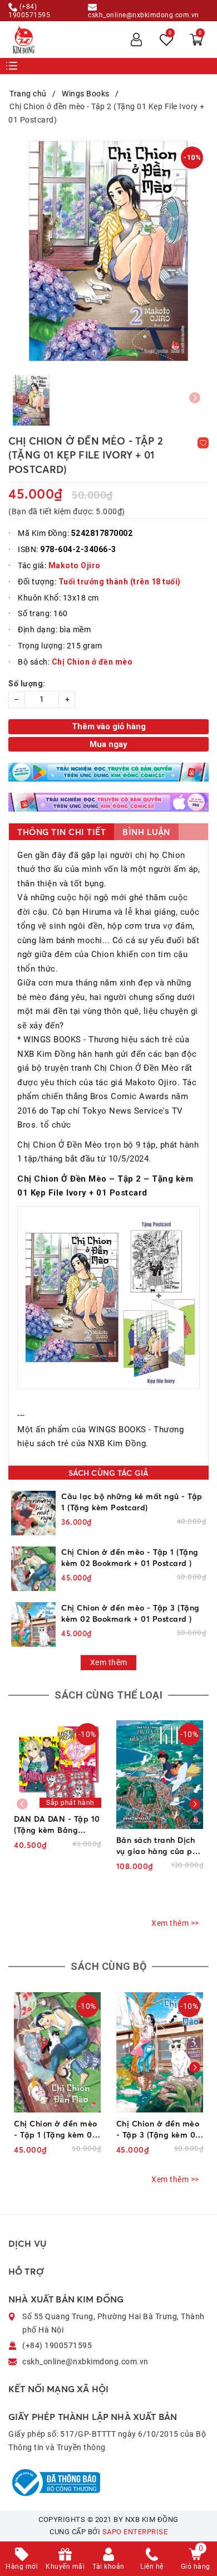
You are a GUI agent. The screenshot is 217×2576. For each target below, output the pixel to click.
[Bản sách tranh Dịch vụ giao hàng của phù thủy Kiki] (160, 1775)
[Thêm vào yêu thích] (203, 443)
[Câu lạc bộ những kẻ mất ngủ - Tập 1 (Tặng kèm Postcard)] (33, 1513)
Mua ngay (108, 744)
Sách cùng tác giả (108, 1473)
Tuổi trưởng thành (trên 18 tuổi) (120, 582)
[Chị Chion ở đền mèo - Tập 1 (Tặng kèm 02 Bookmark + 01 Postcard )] (33, 1569)
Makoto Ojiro (75, 565)
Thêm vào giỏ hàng (109, 726)
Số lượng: (27, 684)
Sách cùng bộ (108, 1966)
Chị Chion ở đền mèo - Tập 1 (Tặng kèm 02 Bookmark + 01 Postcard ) (130, 1557)
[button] (195, 1804)
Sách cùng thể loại (108, 1695)
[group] (108, 251)
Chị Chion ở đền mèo (92, 662)
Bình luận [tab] (146, 832)
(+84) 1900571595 (29, 11)
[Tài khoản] (136, 40)
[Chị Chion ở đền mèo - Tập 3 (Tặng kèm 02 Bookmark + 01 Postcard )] (33, 1624)
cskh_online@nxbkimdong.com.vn (144, 15)
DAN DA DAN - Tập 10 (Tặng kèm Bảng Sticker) (57, 1825)
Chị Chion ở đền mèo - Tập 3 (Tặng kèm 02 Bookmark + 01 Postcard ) (130, 1613)
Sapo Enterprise (135, 2532)
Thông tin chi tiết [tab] (61, 832)
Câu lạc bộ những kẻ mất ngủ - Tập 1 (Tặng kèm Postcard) (132, 1502)
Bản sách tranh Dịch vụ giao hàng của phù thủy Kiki (159, 1846)
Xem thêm (109, 1662)
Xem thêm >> (175, 1923)
